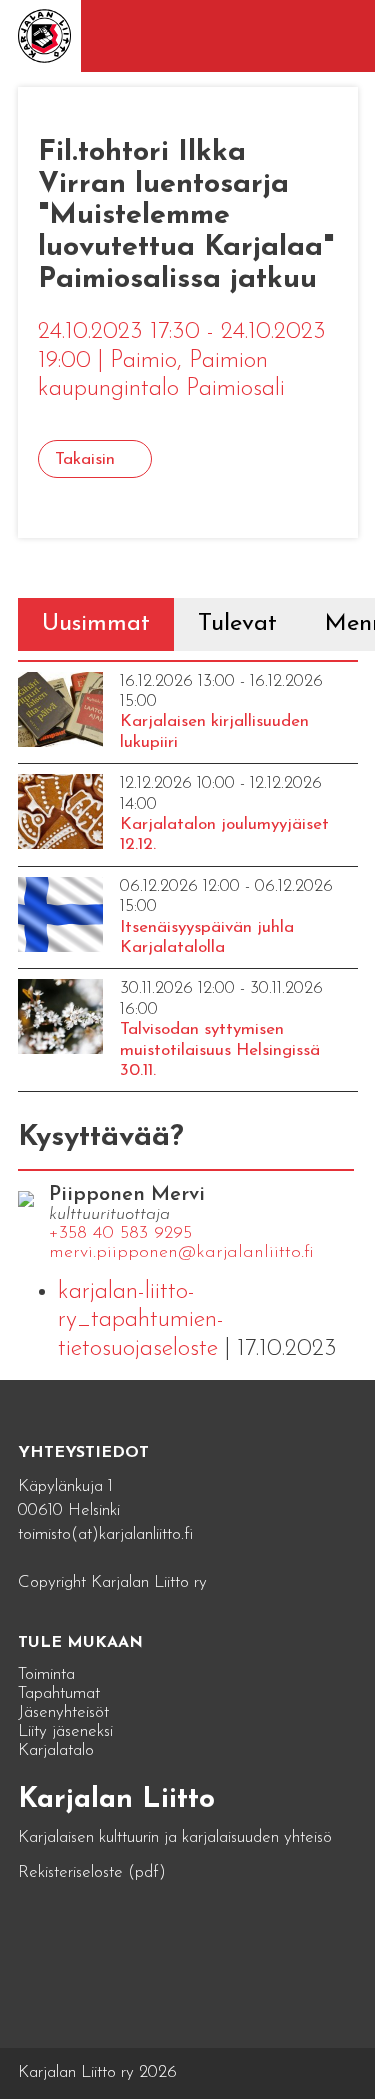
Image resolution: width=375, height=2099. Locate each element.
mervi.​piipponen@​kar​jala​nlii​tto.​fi (181, 1253)
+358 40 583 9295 (120, 1234)
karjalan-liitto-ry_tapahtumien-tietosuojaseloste (141, 1321)
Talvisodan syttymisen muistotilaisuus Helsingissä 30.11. (220, 1050)
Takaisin (85, 459)
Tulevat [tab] (237, 624)
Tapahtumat (59, 1693)
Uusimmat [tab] (96, 624)
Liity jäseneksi (65, 1731)
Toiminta (46, 1674)
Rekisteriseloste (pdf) (92, 1872)
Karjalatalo (56, 1750)
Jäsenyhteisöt (63, 1712)
